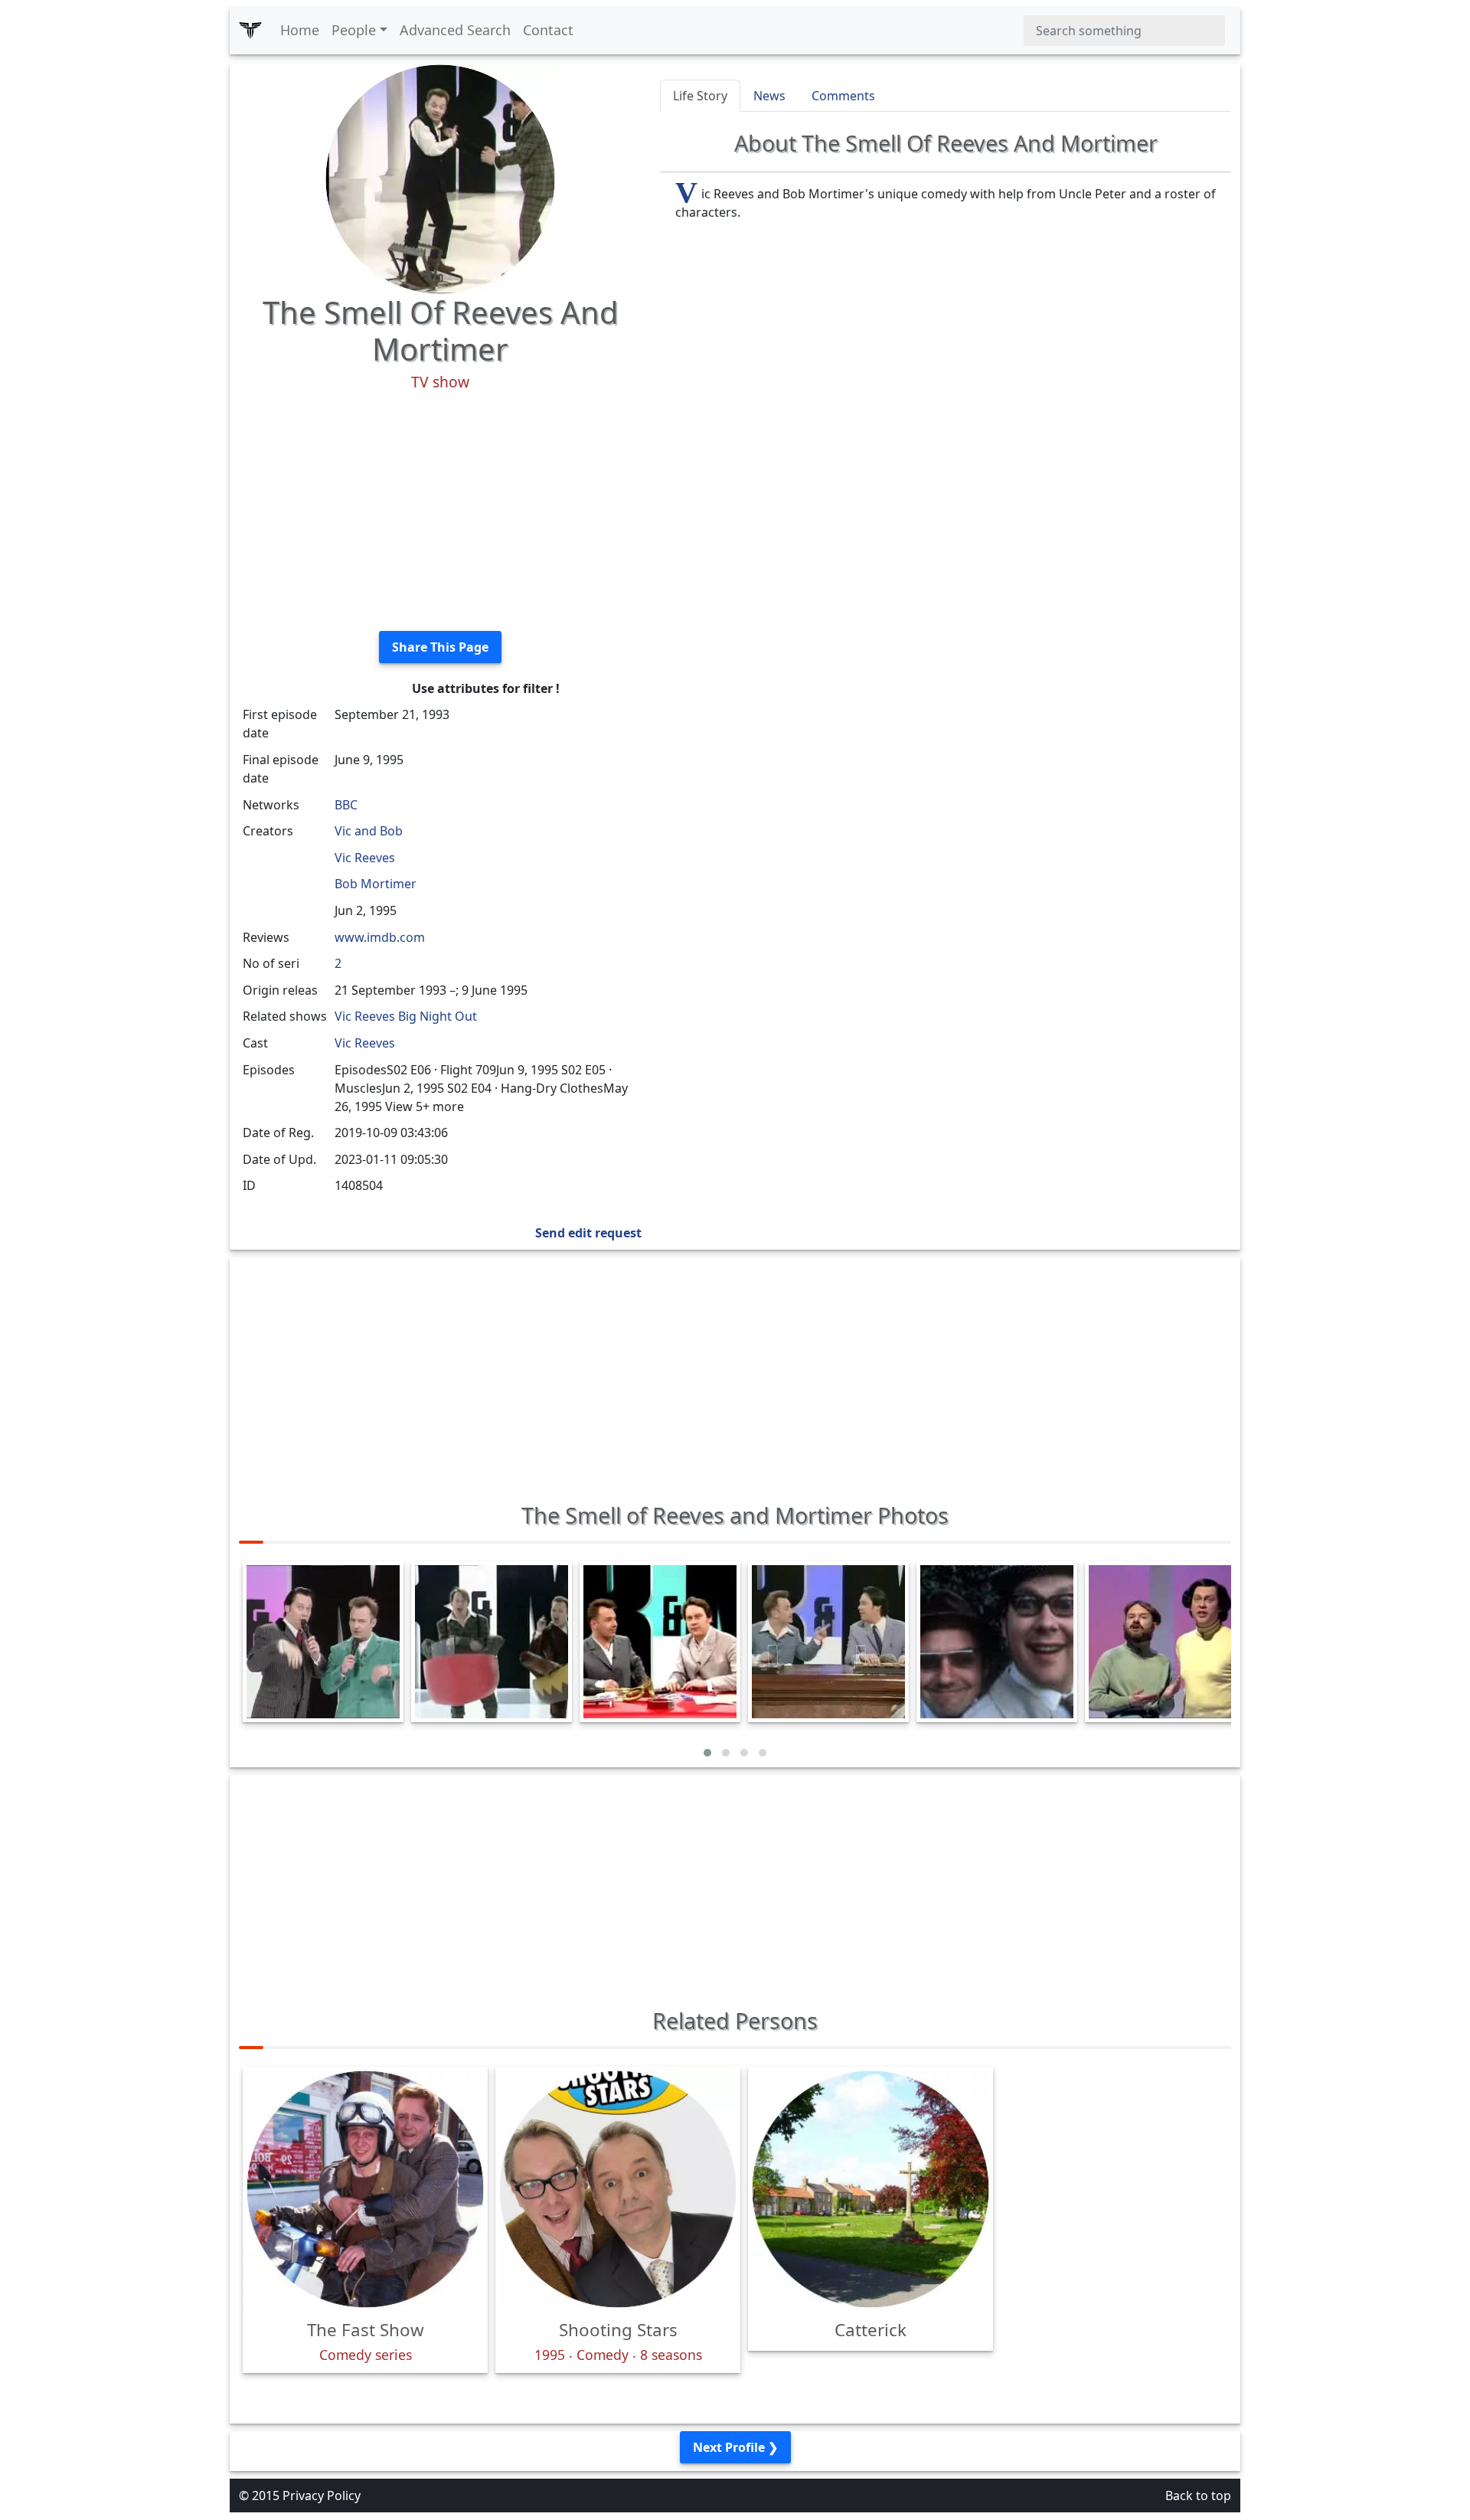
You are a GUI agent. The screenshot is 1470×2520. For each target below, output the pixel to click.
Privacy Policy (322, 2495)
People (354, 30)
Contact (548, 30)
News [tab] (769, 96)
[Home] (250, 31)
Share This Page (440, 647)
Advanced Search (455, 30)
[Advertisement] (440, 512)
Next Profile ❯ (735, 2447)
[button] (707, 1753)
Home (300, 30)
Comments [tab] (843, 96)
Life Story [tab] (700, 96)
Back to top (1198, 2495)
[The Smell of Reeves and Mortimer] (440, 178)
